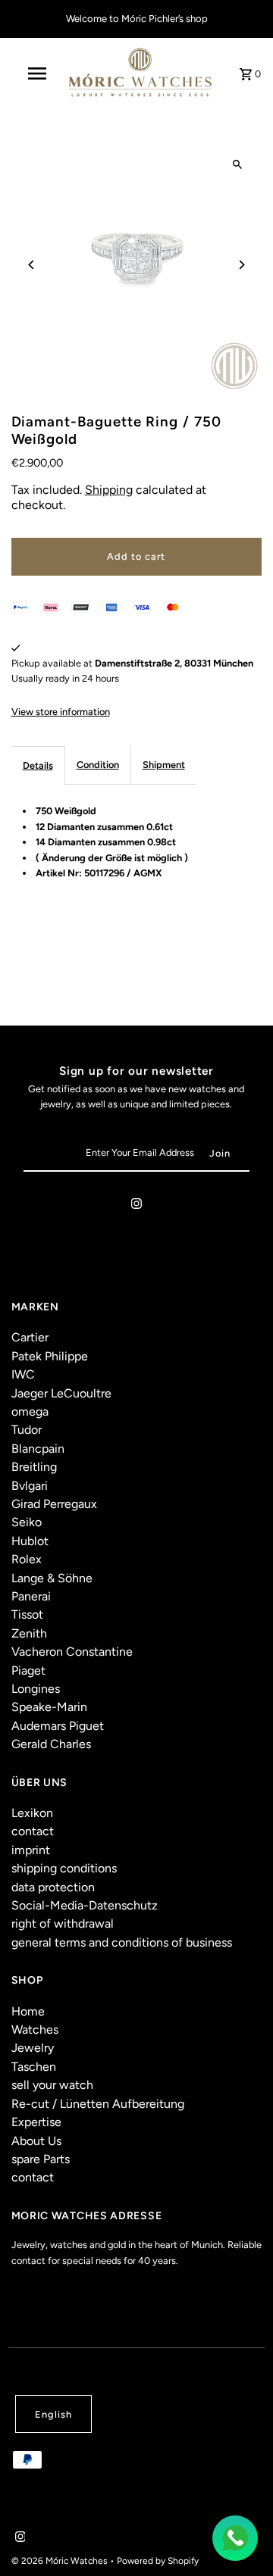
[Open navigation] (36, 73)
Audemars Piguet (58, 1726)
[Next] (241, 265)
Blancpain (38, 1449)
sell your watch (52, 2085)
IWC (23, 1374)
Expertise (36, 2122)
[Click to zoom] (237, 165)
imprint (31, 1850)
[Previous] (32, 265)
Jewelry (33, 2048)
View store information (61, 712)
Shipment (164, 765)
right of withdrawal (63, 1923)
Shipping (109, 490)
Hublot (30, 1541)
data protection (53, 1887)
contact (33, 1831)
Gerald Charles (51, 1744)
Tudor (27, 1430)
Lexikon (32, 1813)
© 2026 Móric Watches (61, 2561)
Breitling (34, 1467)
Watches (35, 2030)
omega (30, 1411)
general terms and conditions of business (122, 1942)
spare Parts (41, 2159)
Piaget (28, 1670)
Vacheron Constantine (72, 1652)
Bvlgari (30, 1486)
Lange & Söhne (52, 1578)
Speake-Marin (49, 1707)
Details (38, 765)
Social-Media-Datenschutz (85, 1905)
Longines (36, 1689)
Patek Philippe (50, 1356)
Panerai (31, 1596)
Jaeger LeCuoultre (61, 1393)
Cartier (30, 1337)
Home (28, 2011)
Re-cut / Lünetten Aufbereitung (98, 2104)
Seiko (27, 1522)
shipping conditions (64, 1868)
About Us (36, 2141)
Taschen (34, 2067)
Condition (98, 765)
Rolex (27, 1559)
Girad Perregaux (54, 1504)
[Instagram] (136, 1206)
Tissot (27, 1614)
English (53, 2414)
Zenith (29, 1633)
